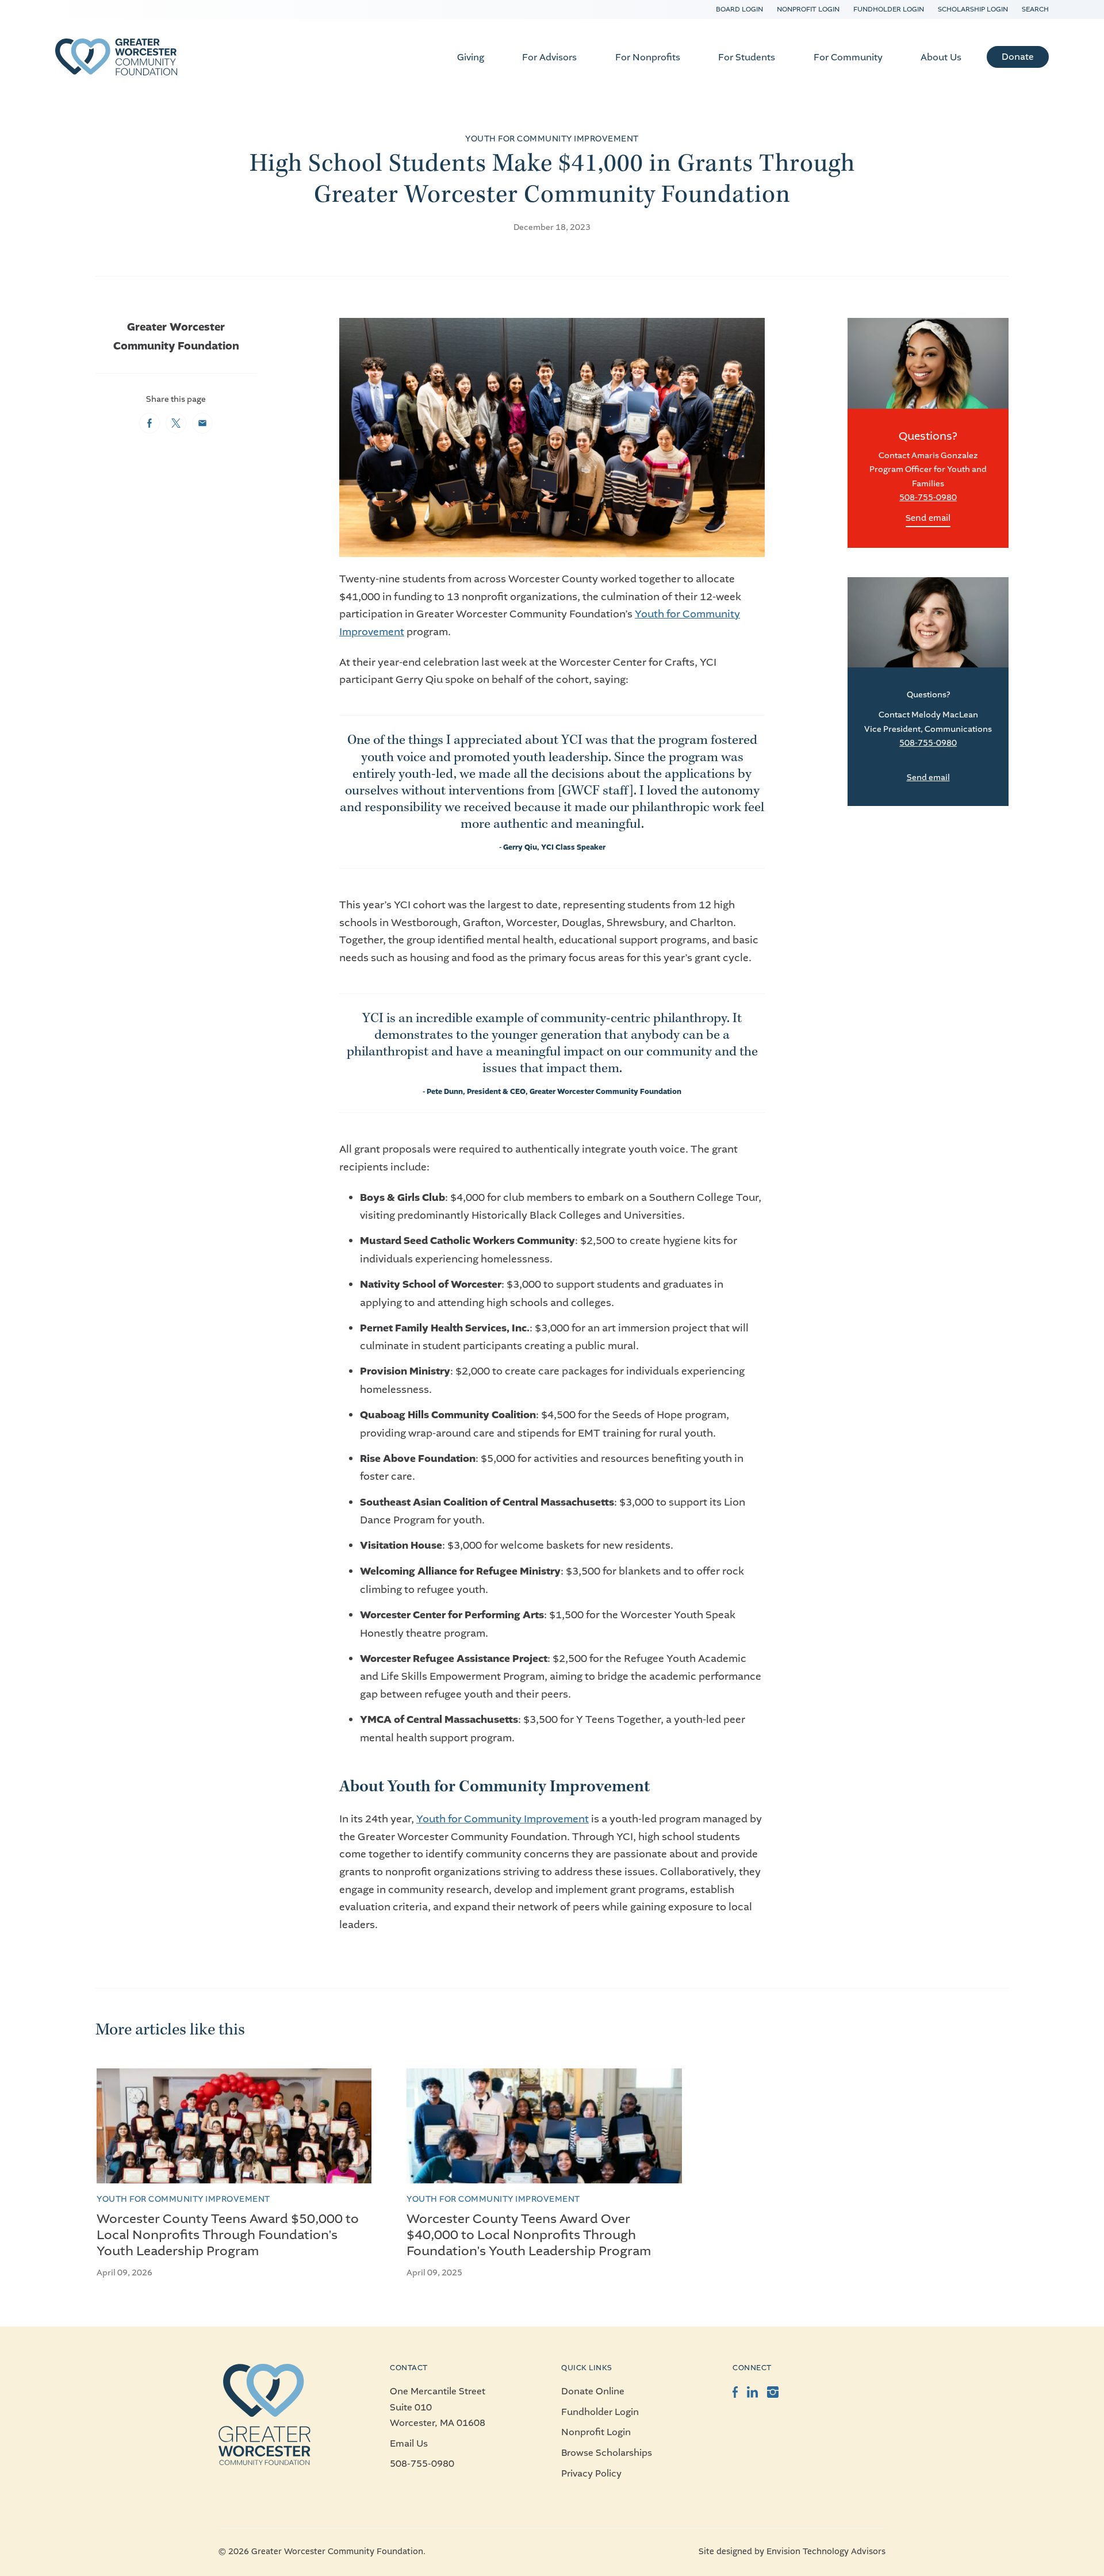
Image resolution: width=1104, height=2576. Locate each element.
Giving (471, 57)
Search (1035, 9)
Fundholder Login (889, 9)
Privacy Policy (591, 2473)
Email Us (409, 2443)
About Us (941, 57)
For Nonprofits (648, 57)
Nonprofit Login (808, 9)
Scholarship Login (973, 9)
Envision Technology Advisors (826, 2552)
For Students (747, 57)
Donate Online (593, 2391)
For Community (848, 57)
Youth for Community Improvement (503, 1819)
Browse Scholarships (607, 2453)
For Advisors (549, 57)
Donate (1018, 57)
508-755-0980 (928, 498)
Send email (928, 518)
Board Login (739, 9)
